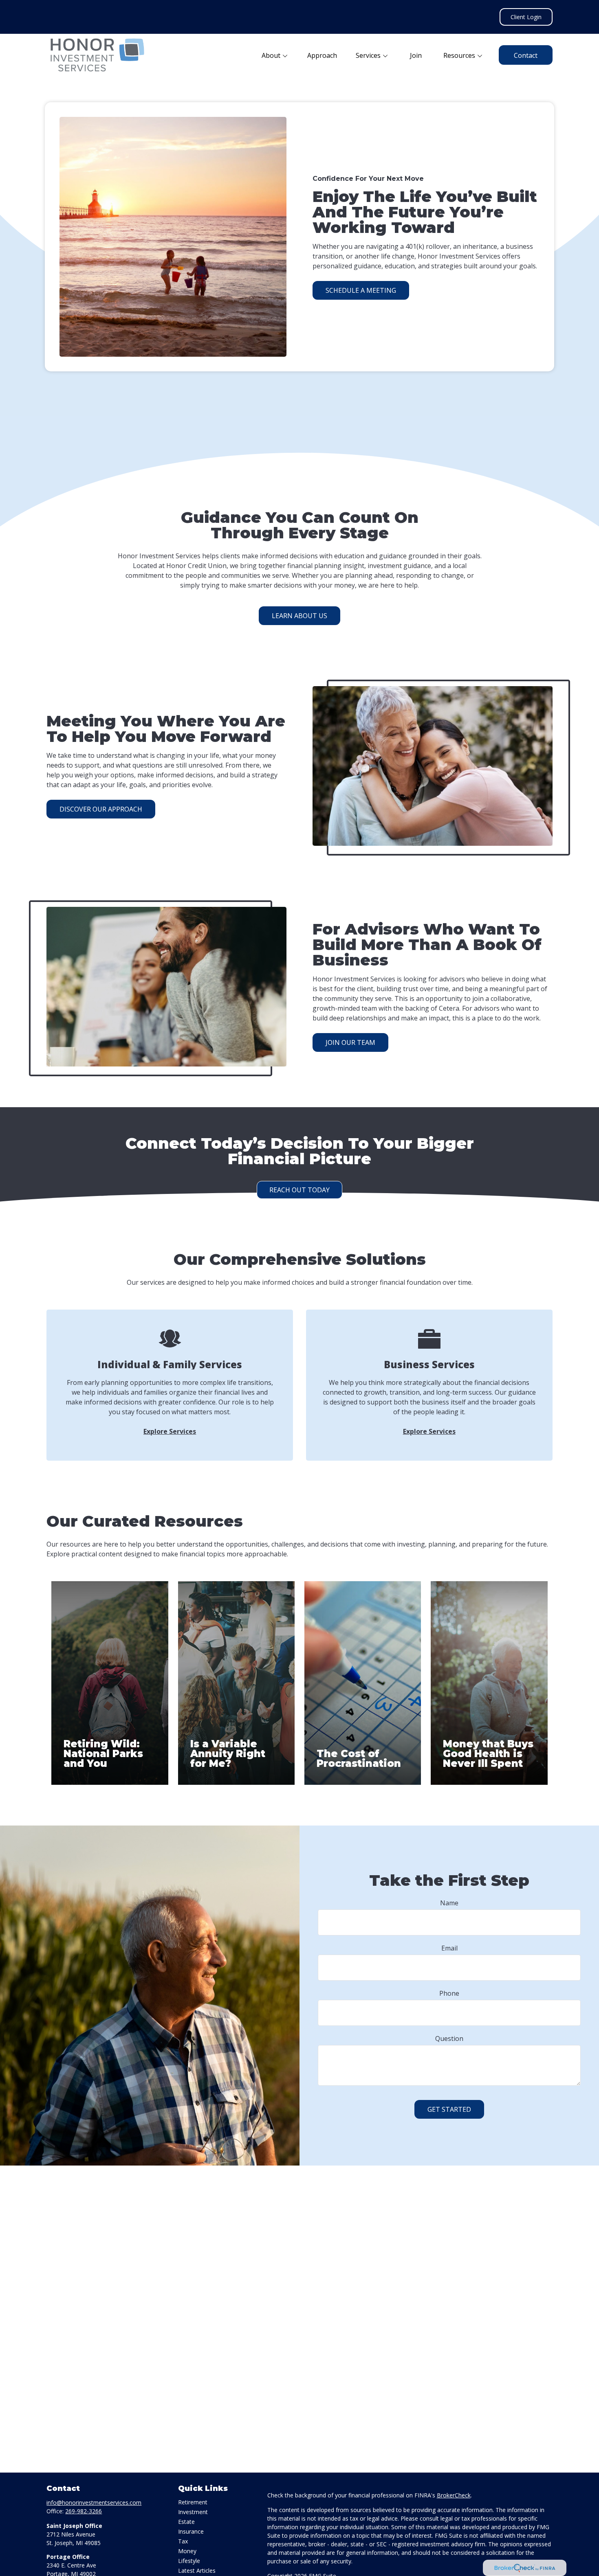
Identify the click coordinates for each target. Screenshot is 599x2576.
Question (449, 2038)
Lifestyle (189, 2561)
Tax (183, 2541)
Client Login (526, 17)
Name (449, 1903)
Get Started (449, 2109)
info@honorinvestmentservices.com (94, 2502)
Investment (193, 2512)
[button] (275, 55)
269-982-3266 (84, 2511)
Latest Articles (197, 2571)
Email (449, 1948)
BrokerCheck (454, 2495)
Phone (449, 1993)
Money (187, 2551)
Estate (186, 2522)
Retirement (193, 2502)
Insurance (191, 2531)
